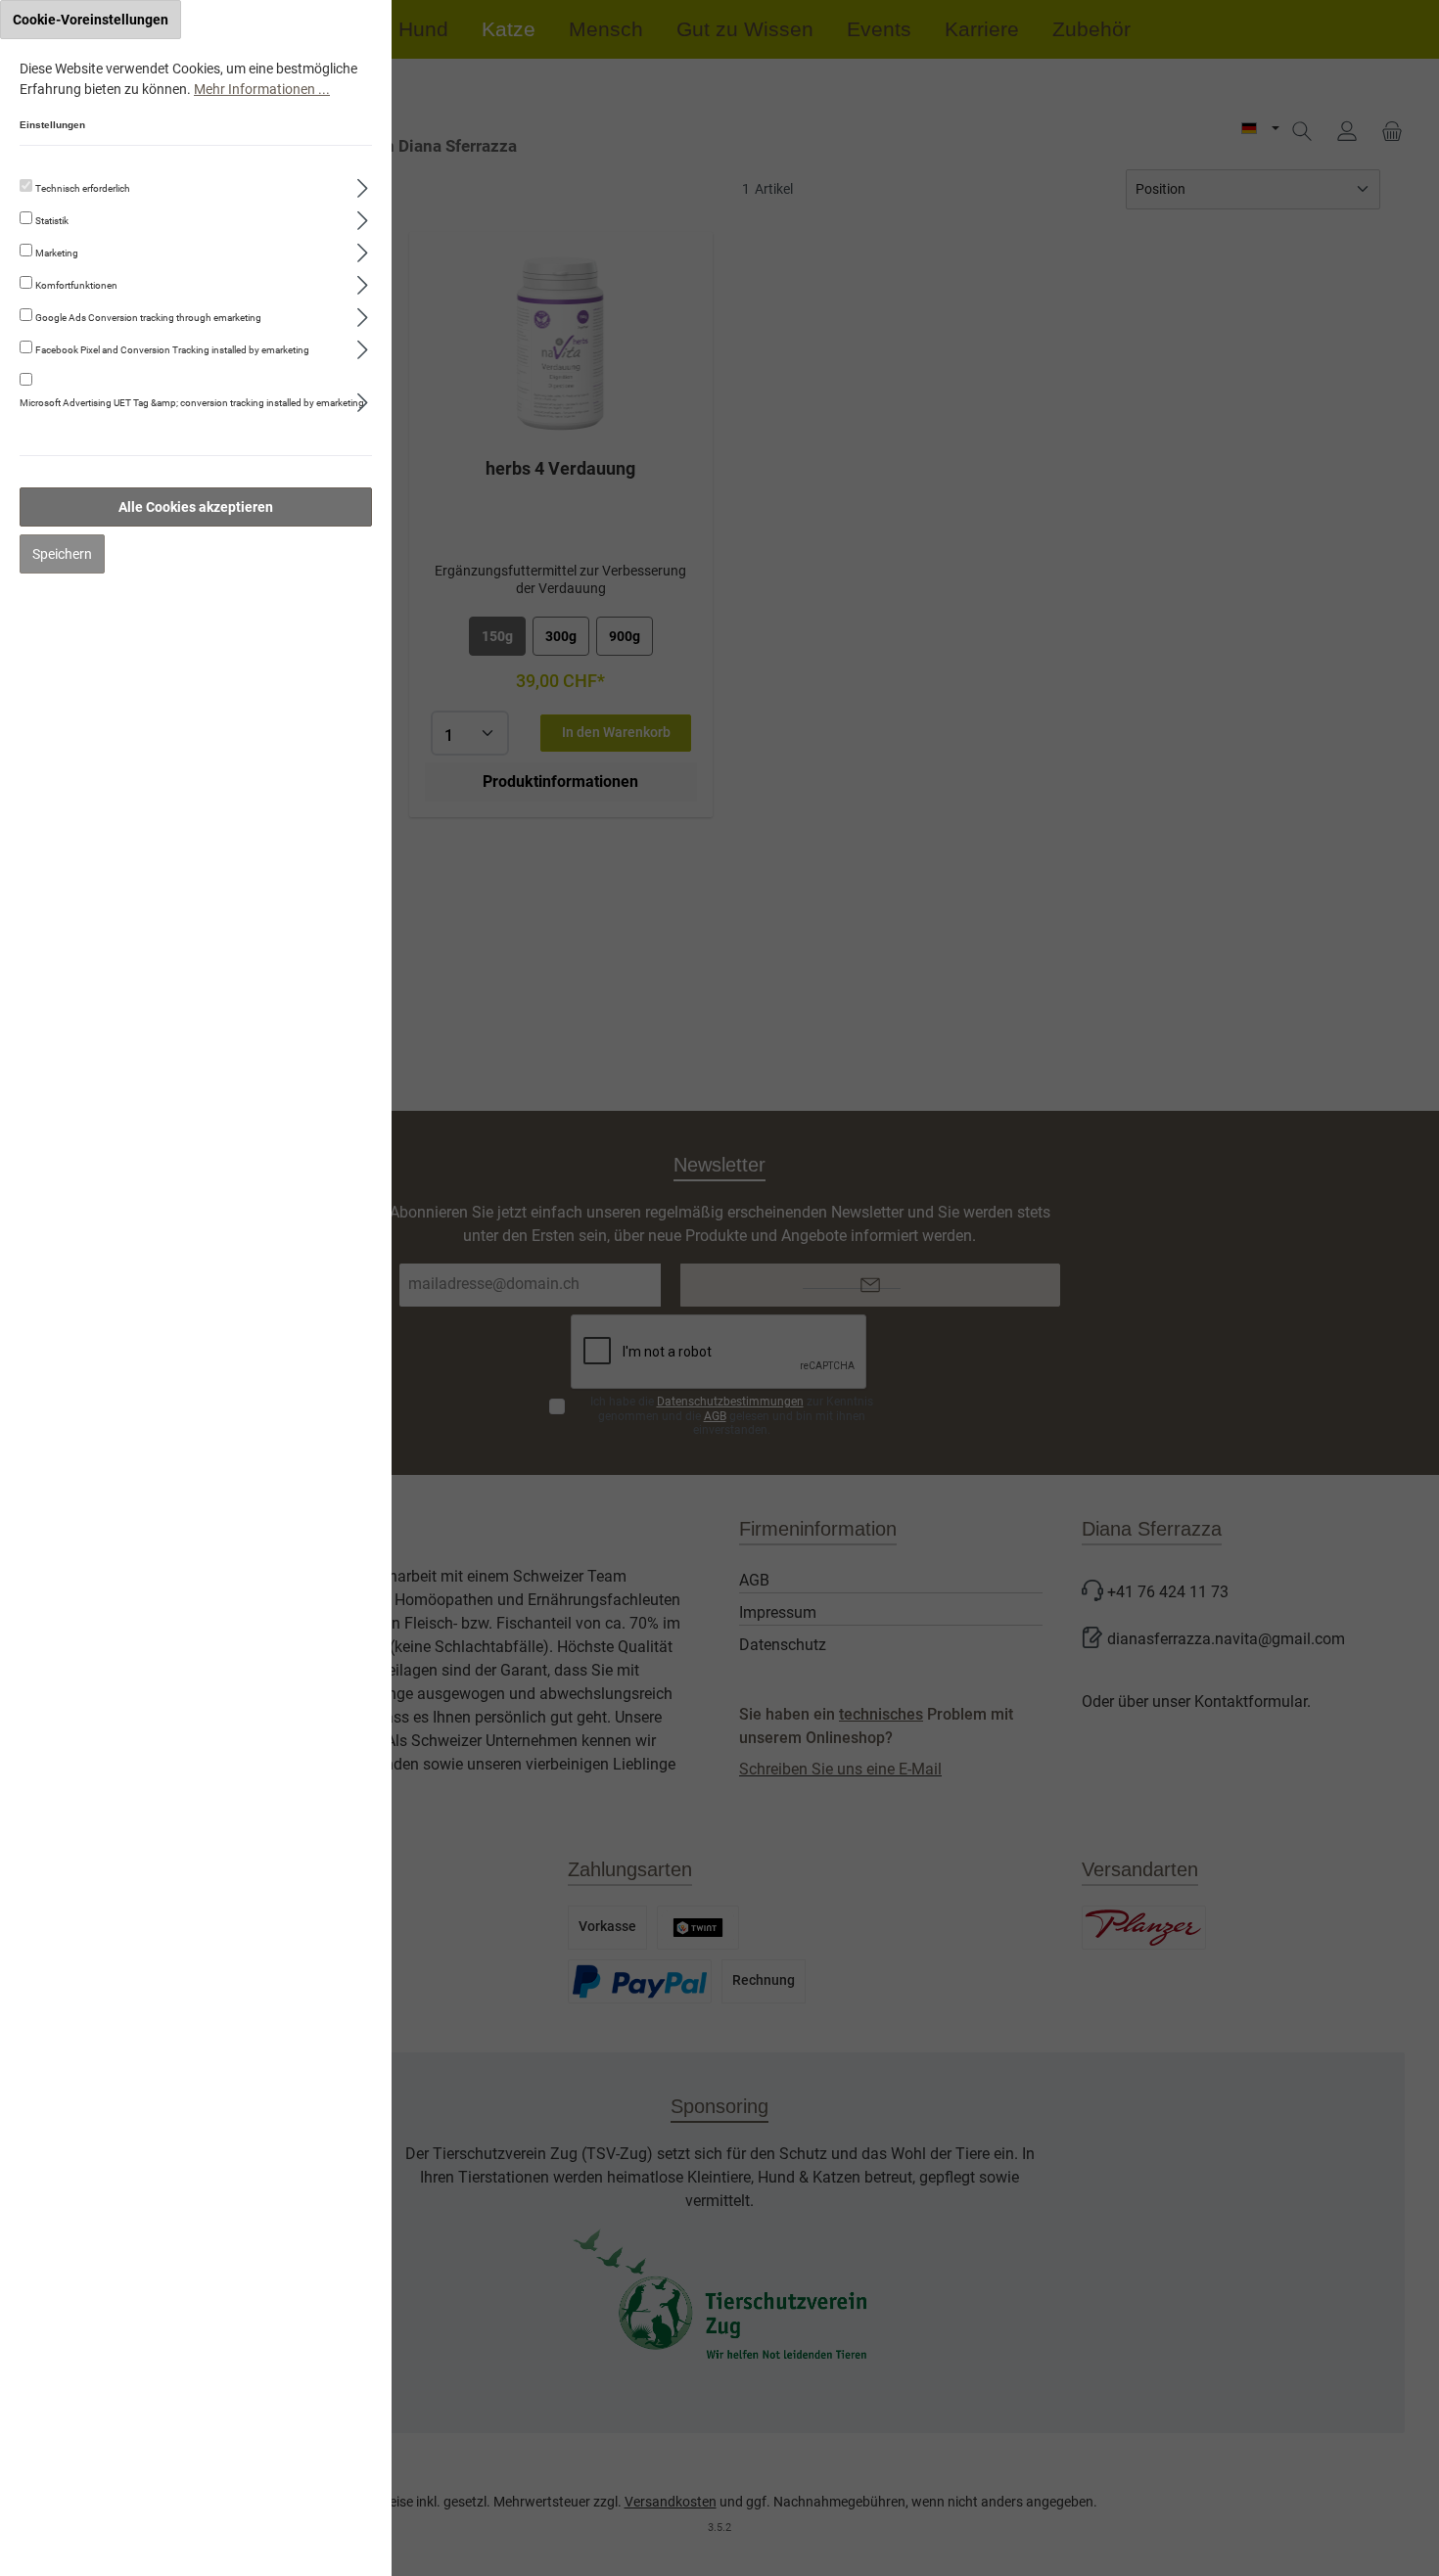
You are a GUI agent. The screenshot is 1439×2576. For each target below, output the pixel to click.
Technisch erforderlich (83, 188)
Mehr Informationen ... (262, 89)
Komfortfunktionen (76, 285)
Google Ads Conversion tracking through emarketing (148, 318)
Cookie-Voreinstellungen (91, 20)
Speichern (62, 554)
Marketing (57, 253)
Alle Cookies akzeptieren (196, 507)
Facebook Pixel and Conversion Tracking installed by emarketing (172, 350)
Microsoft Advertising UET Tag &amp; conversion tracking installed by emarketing (192, 403)
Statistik (52, 221)
